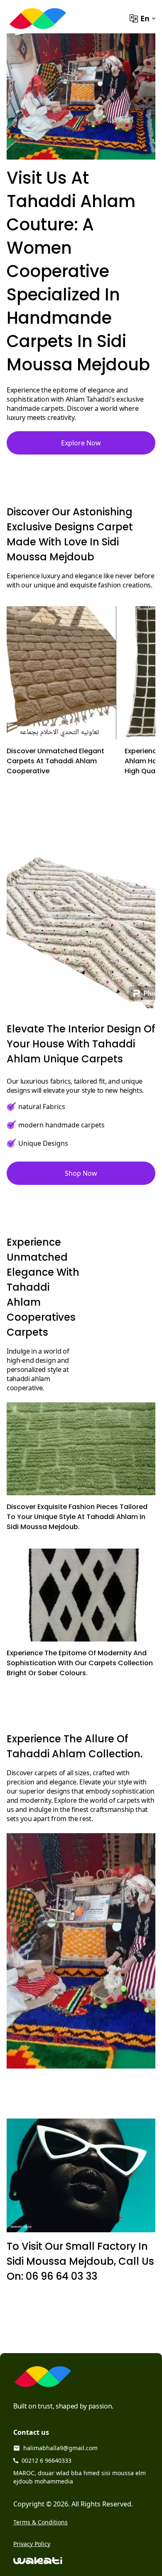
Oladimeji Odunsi (21, 2227)
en (145, 18)
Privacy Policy (32, 2544)
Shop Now (81, 1173)
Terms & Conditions (40, 2522)
